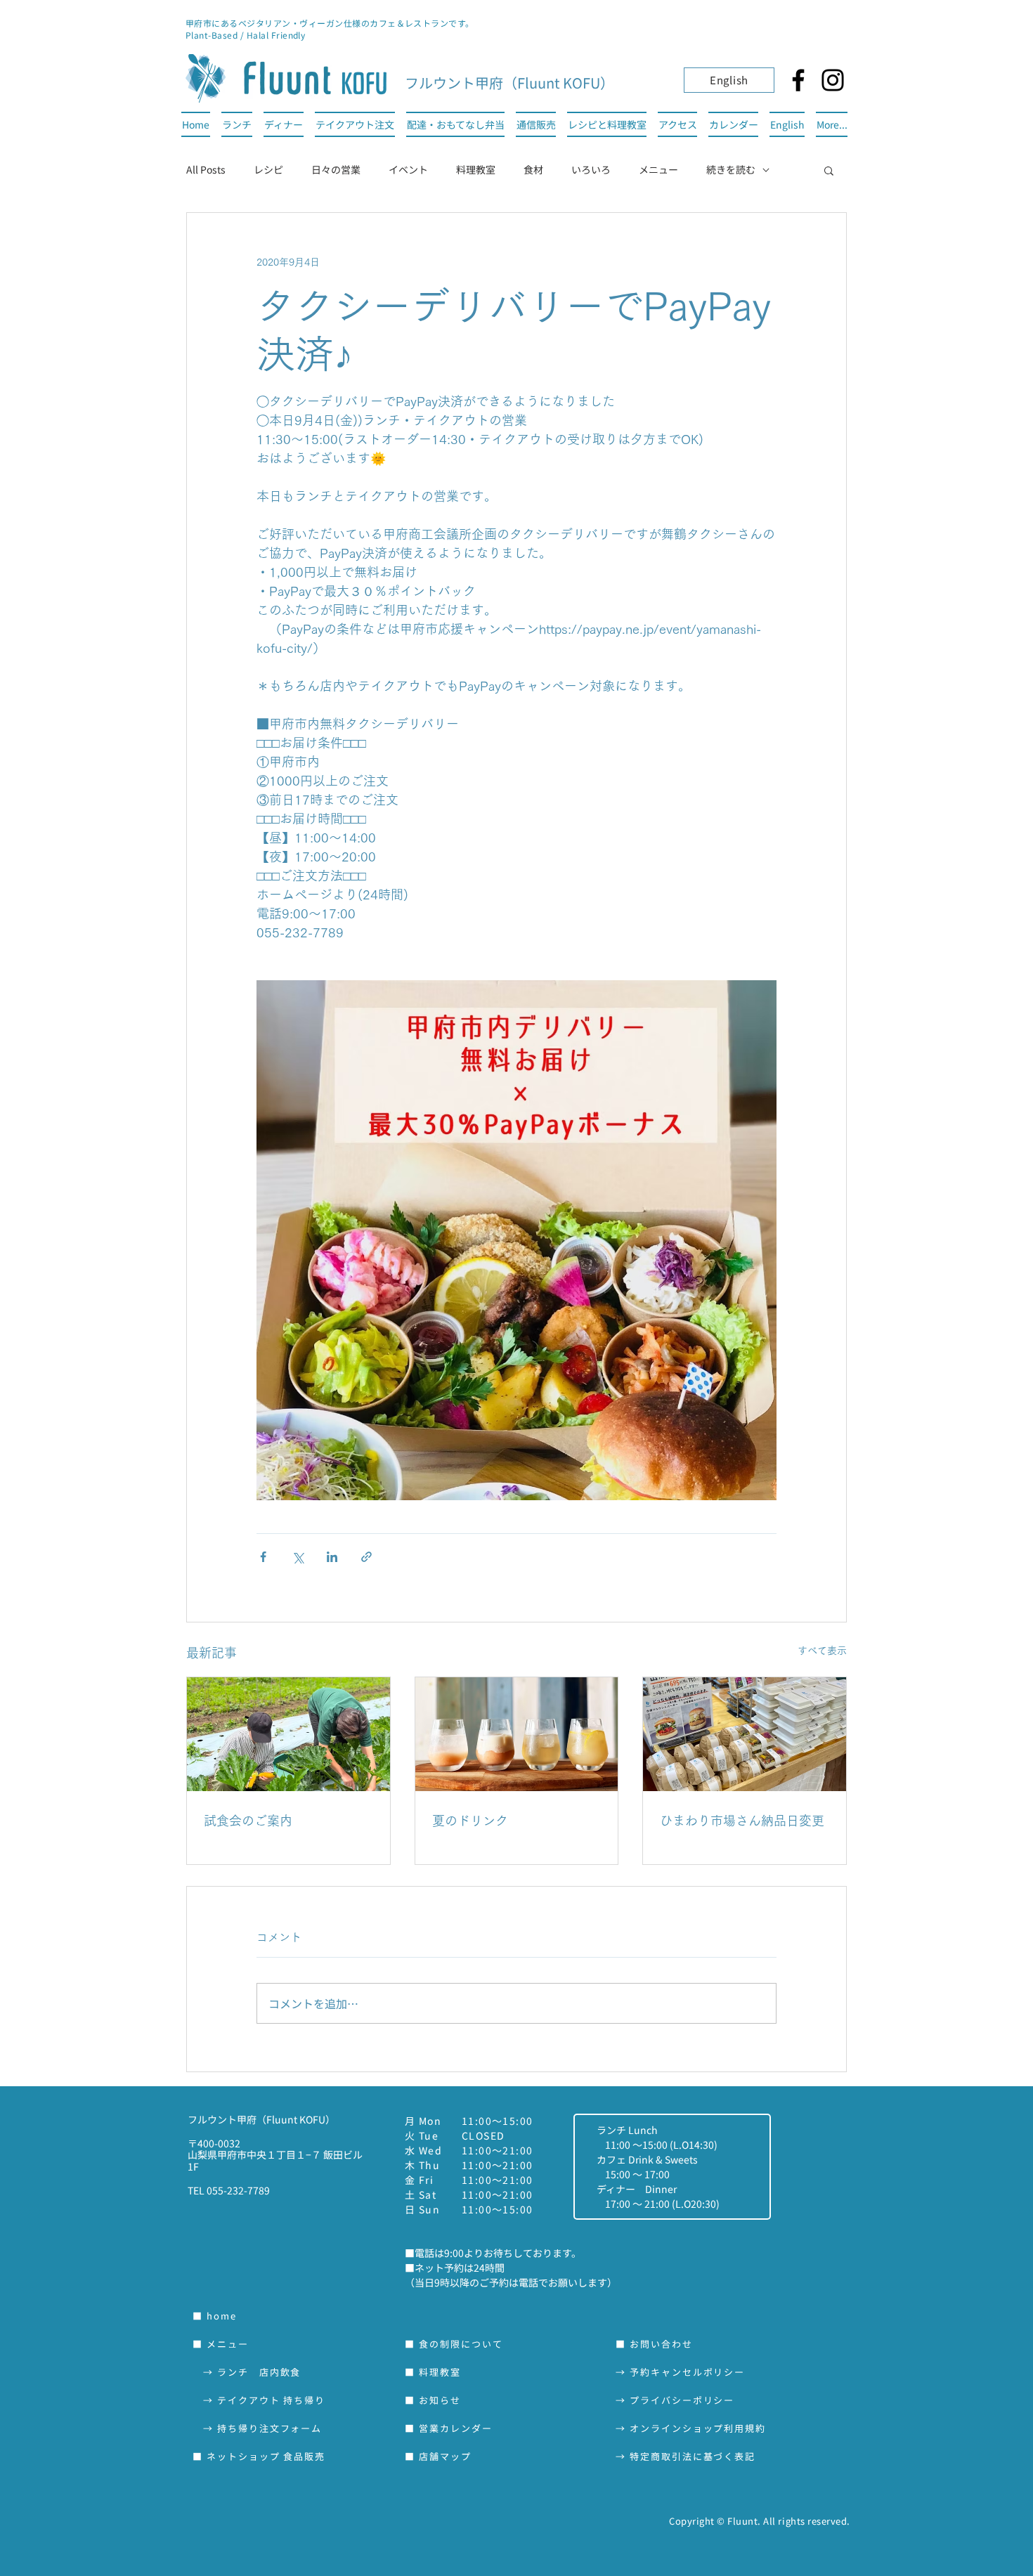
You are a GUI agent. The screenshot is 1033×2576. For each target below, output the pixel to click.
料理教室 (476, 169)
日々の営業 (336, 169)
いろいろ (591, 169)
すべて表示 (822, 1651)
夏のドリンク (470, 1821)
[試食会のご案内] (288, 1734)
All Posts (206, 169)
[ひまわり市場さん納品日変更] (745, 1734)
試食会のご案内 (248, 1821)
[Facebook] (798, 80)
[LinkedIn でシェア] (332, 1557)
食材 (533, 169)
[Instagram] (833, 80)
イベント (408, 169)
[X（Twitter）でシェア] (298, 1557)
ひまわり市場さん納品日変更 (742, 1821)
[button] (829, 170)
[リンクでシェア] (366, 1557)
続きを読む (731, 169)
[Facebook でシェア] (263, 1557)
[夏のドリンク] (517, 1734)
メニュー (658, 169)
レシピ (268, 169)
